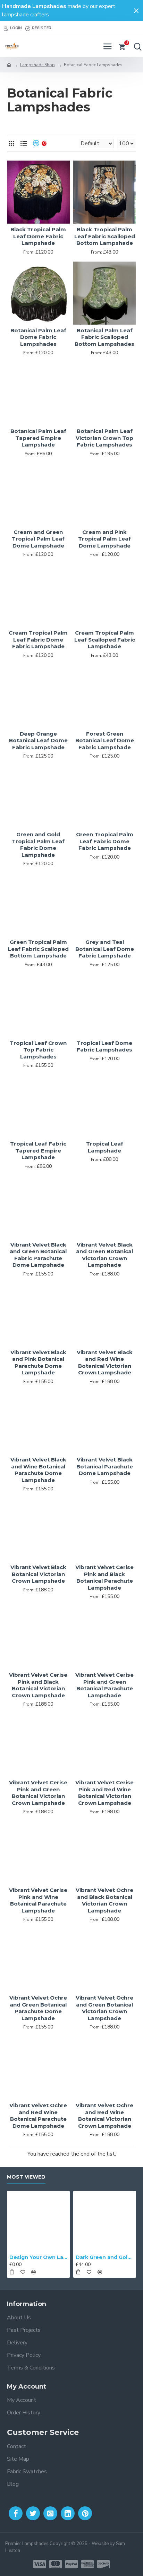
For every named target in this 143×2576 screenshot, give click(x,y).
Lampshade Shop (37, 65)
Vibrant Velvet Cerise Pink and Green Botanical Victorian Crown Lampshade (38, 1793)
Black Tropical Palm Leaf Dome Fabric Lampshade (38, 236)
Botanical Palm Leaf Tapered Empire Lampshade (38, 438)
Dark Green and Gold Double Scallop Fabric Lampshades (105, 2257)
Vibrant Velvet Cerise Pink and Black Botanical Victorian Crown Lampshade (38, 1685)
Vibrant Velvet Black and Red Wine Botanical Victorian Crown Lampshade (105, 1363)
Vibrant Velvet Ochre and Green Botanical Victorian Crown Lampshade (104, 2008)
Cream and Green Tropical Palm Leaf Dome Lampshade (38, 539)
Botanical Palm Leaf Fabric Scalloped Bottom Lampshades (104, 337)
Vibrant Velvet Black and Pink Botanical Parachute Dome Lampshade (38, 1363)
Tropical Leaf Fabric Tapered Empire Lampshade (38, 1150)
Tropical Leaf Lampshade (105, 1147)
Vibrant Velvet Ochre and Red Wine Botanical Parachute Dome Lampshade (38, 2116)
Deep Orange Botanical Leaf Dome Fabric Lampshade (38, 740)
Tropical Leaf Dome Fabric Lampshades (104, 1046)
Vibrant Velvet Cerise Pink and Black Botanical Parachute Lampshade (104, 1577)
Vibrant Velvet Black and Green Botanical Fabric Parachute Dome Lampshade (38, 1255)
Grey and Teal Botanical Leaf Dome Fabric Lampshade (105, 949)
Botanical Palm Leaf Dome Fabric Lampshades (38, 337)
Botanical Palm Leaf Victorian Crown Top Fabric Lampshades (104, 438)
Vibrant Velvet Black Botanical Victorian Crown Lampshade (38, 1574)
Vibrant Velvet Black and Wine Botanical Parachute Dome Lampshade (38, 1470)
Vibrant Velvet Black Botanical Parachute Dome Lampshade (105, 1466)
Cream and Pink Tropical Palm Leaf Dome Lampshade (104, 539)
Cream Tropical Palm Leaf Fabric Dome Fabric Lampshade (38, 639)
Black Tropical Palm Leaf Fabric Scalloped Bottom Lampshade (105, 236)
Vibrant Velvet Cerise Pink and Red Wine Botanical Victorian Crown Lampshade (104, 1793)
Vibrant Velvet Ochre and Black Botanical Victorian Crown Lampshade (104, 1900)
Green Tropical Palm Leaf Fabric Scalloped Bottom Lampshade (38, 949)
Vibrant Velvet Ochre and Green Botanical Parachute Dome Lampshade (38, 2008)
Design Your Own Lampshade (38, 2257)
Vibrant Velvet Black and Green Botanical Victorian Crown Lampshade (104, 1255)
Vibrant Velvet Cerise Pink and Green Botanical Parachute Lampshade (104, 1685)
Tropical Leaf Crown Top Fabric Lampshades (38, 1050)
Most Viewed (26, 2177)
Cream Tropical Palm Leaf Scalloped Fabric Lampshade (105, 639)
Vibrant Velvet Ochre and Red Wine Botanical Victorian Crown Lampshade (104, 2116)
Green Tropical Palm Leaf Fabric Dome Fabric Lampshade (105, 841)
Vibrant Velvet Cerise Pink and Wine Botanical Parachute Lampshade (38, 1900)
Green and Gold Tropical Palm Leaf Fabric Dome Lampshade (38, 845)
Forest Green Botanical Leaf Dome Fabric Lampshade (105, 740)
